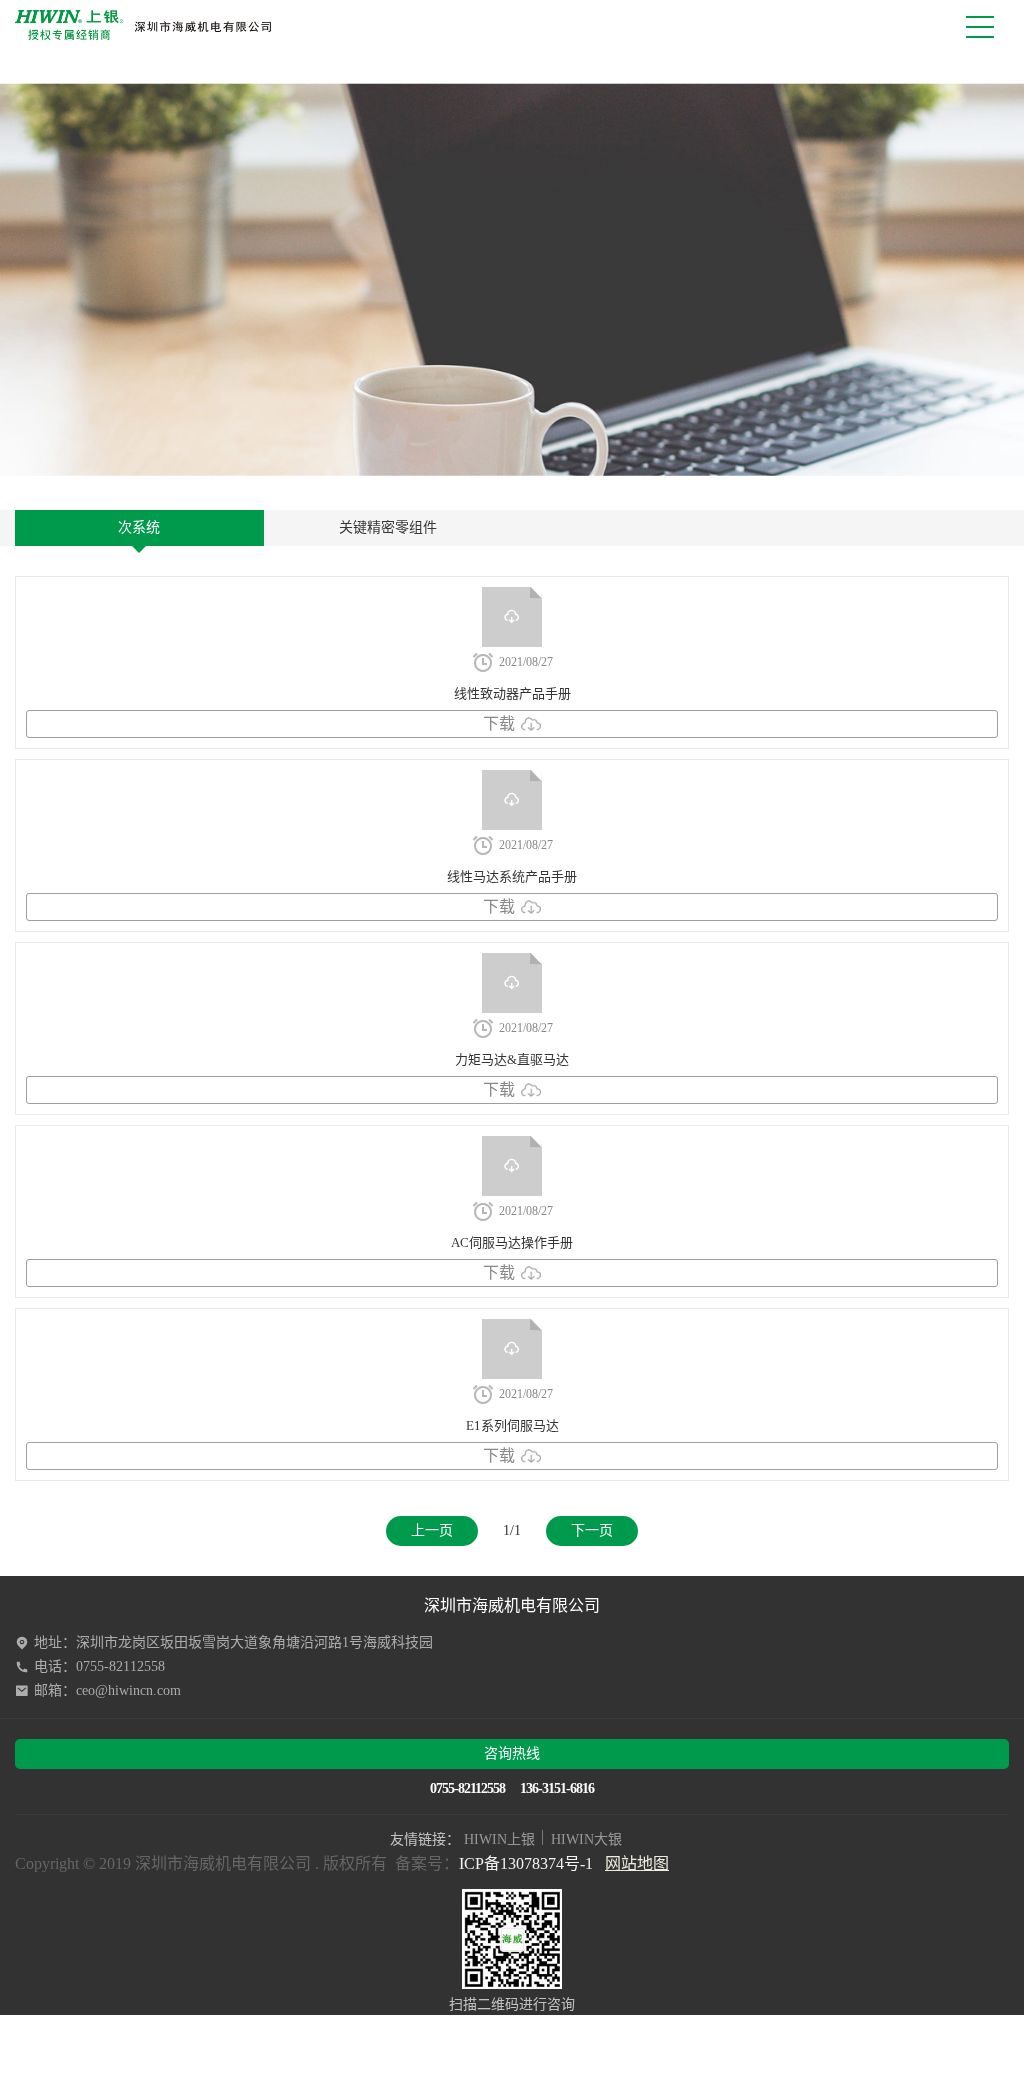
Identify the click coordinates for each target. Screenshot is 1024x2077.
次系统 (139, 527)
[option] (512, 280)
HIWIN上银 (499, 1839)
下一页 (592, 1530)
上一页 (432, 1530)
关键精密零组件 (388, 527)
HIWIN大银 (586, 1839)
